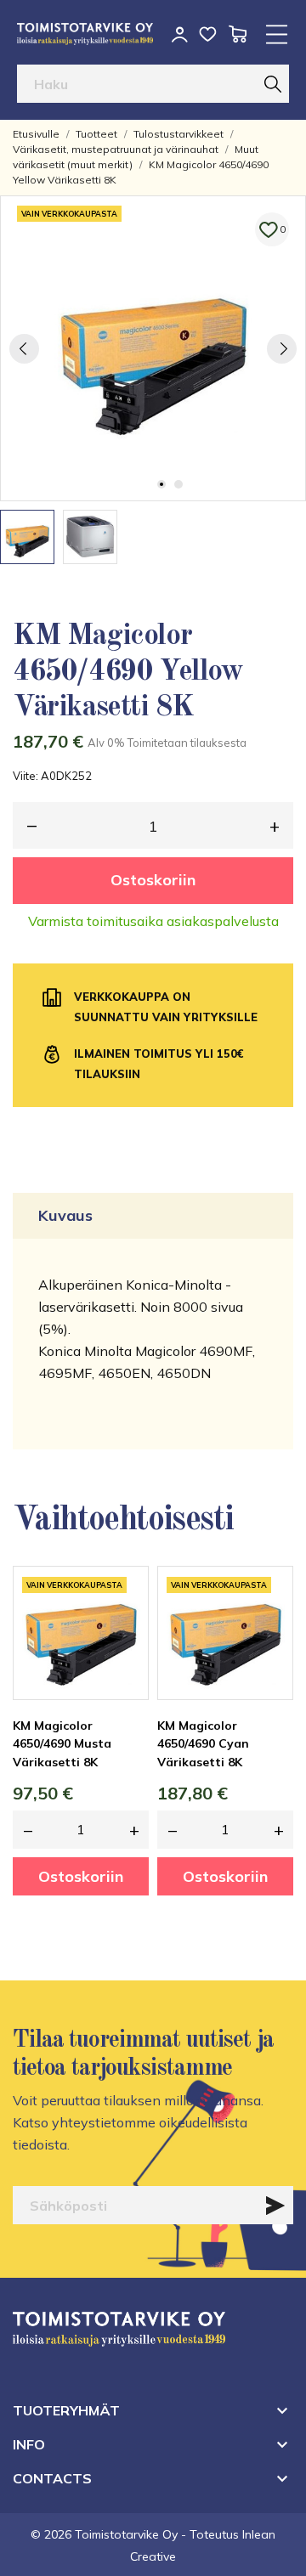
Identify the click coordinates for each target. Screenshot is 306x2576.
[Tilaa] (275, 2206)
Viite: (25, 776)
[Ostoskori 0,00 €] (238, 34)
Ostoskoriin (153, 880)
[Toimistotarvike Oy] (85, 34)
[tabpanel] (153, 348)
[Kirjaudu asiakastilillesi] (180, 34)
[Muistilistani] (208, 34)
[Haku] (273, 84)
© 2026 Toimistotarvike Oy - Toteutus (136, 2534)
